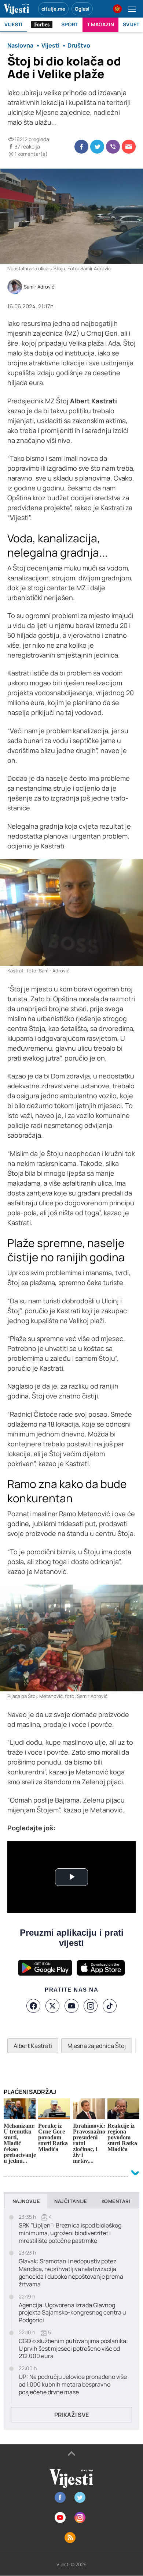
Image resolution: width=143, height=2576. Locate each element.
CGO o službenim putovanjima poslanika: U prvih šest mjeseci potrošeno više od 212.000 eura (73, 2349)
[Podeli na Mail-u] (129, 147)
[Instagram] (91, 2006)
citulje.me (53, 9)
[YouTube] (71, 2006)
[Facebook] (33, 2006)
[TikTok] (110, 2006)
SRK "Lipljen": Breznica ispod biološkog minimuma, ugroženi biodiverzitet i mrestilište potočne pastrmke (70, 2233)
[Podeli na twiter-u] (97, 147)
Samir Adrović (39, 287)
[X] (52, 2006)
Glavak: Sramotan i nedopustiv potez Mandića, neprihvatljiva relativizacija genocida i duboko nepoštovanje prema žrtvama (71, 2273)
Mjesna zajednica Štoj (97, 2046)
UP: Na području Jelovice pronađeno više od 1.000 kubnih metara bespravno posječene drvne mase (73, 2384)
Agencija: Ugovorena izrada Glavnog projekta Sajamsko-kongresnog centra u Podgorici (72, 2313)
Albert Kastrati (33, 2046)
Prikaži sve (71, 2415)
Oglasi (82, 9)
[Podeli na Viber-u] (113, 147)
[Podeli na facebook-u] (81, 147)
